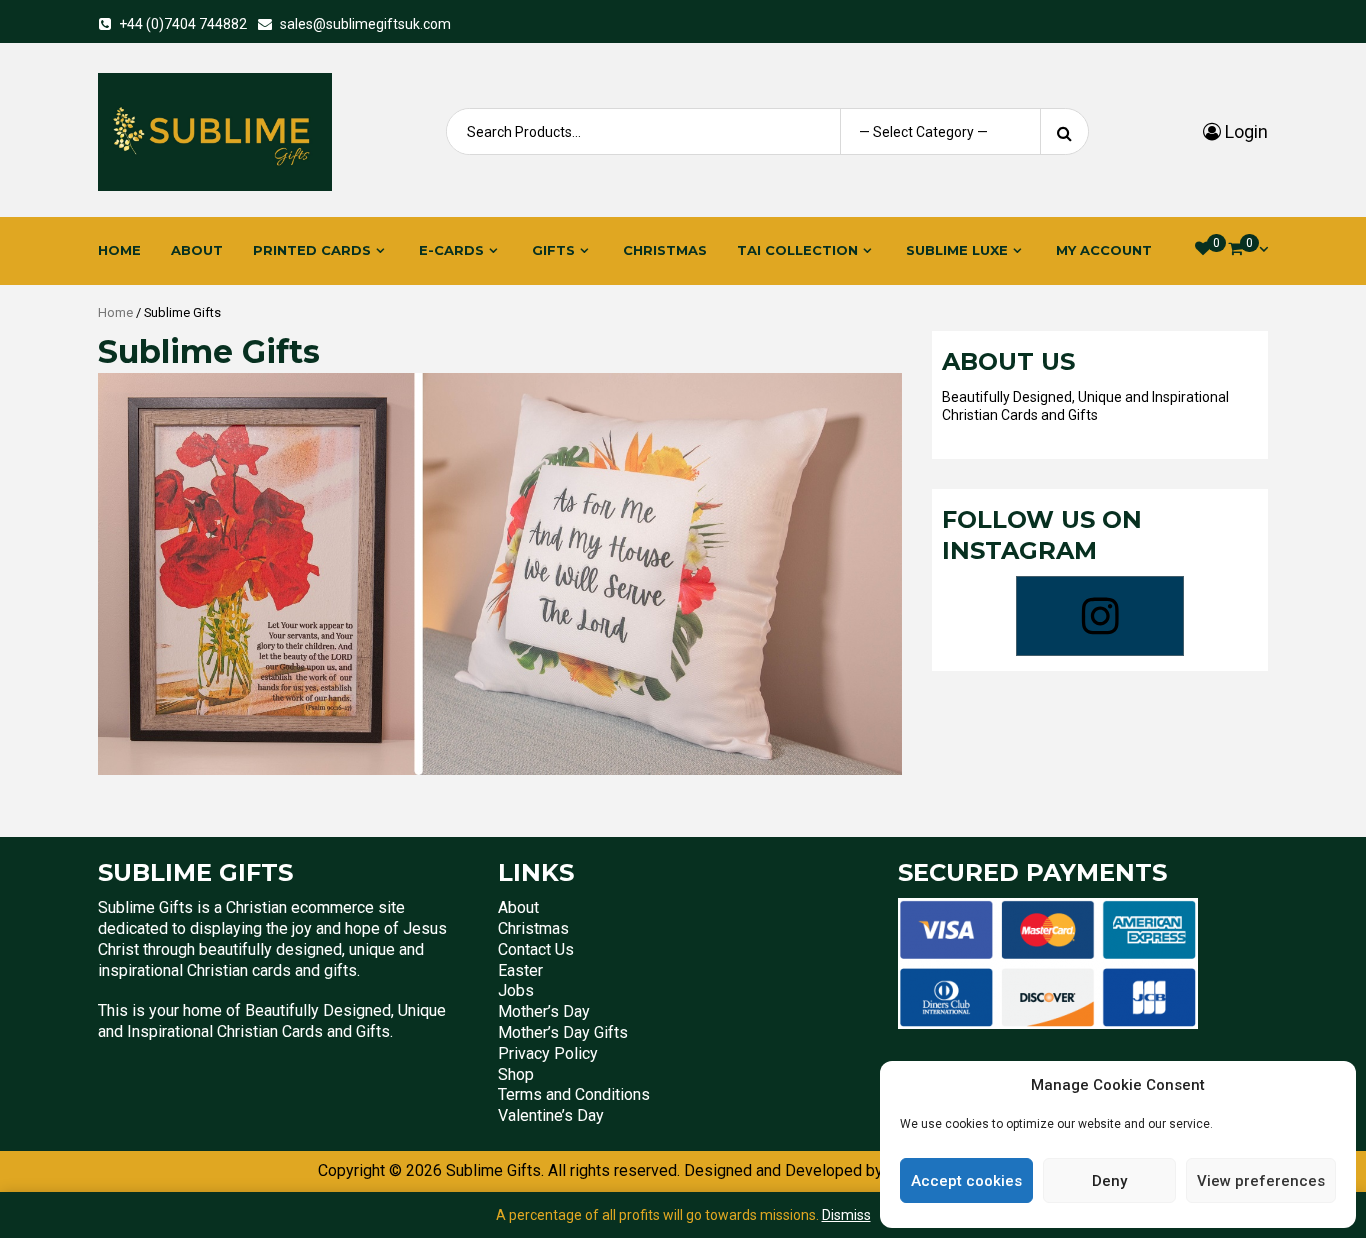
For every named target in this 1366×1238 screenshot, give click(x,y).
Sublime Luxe (957, 250)
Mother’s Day (544, 1011)
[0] (1203, 248)
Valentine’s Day (551, 1115)
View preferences (1261, 1181)
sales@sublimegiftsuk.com (365, 24)
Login (1244, 131)
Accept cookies (966, 1181)
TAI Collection (797, 250)
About (197, 250)
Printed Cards (312, 250)
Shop (516, 1074)
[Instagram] (1100, 616)
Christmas (665, 250)
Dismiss (846, 1215)
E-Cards (451, 250)
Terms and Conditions (574, 1094)
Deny (1109, 1181)
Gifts (553, 250)
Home (119, 250)
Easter (520, 970)
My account (1104, 250)
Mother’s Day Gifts (563, 1032)
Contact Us (536, 949)
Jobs (516, 990)
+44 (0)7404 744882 (183, 24)
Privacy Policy (548, 1053)
